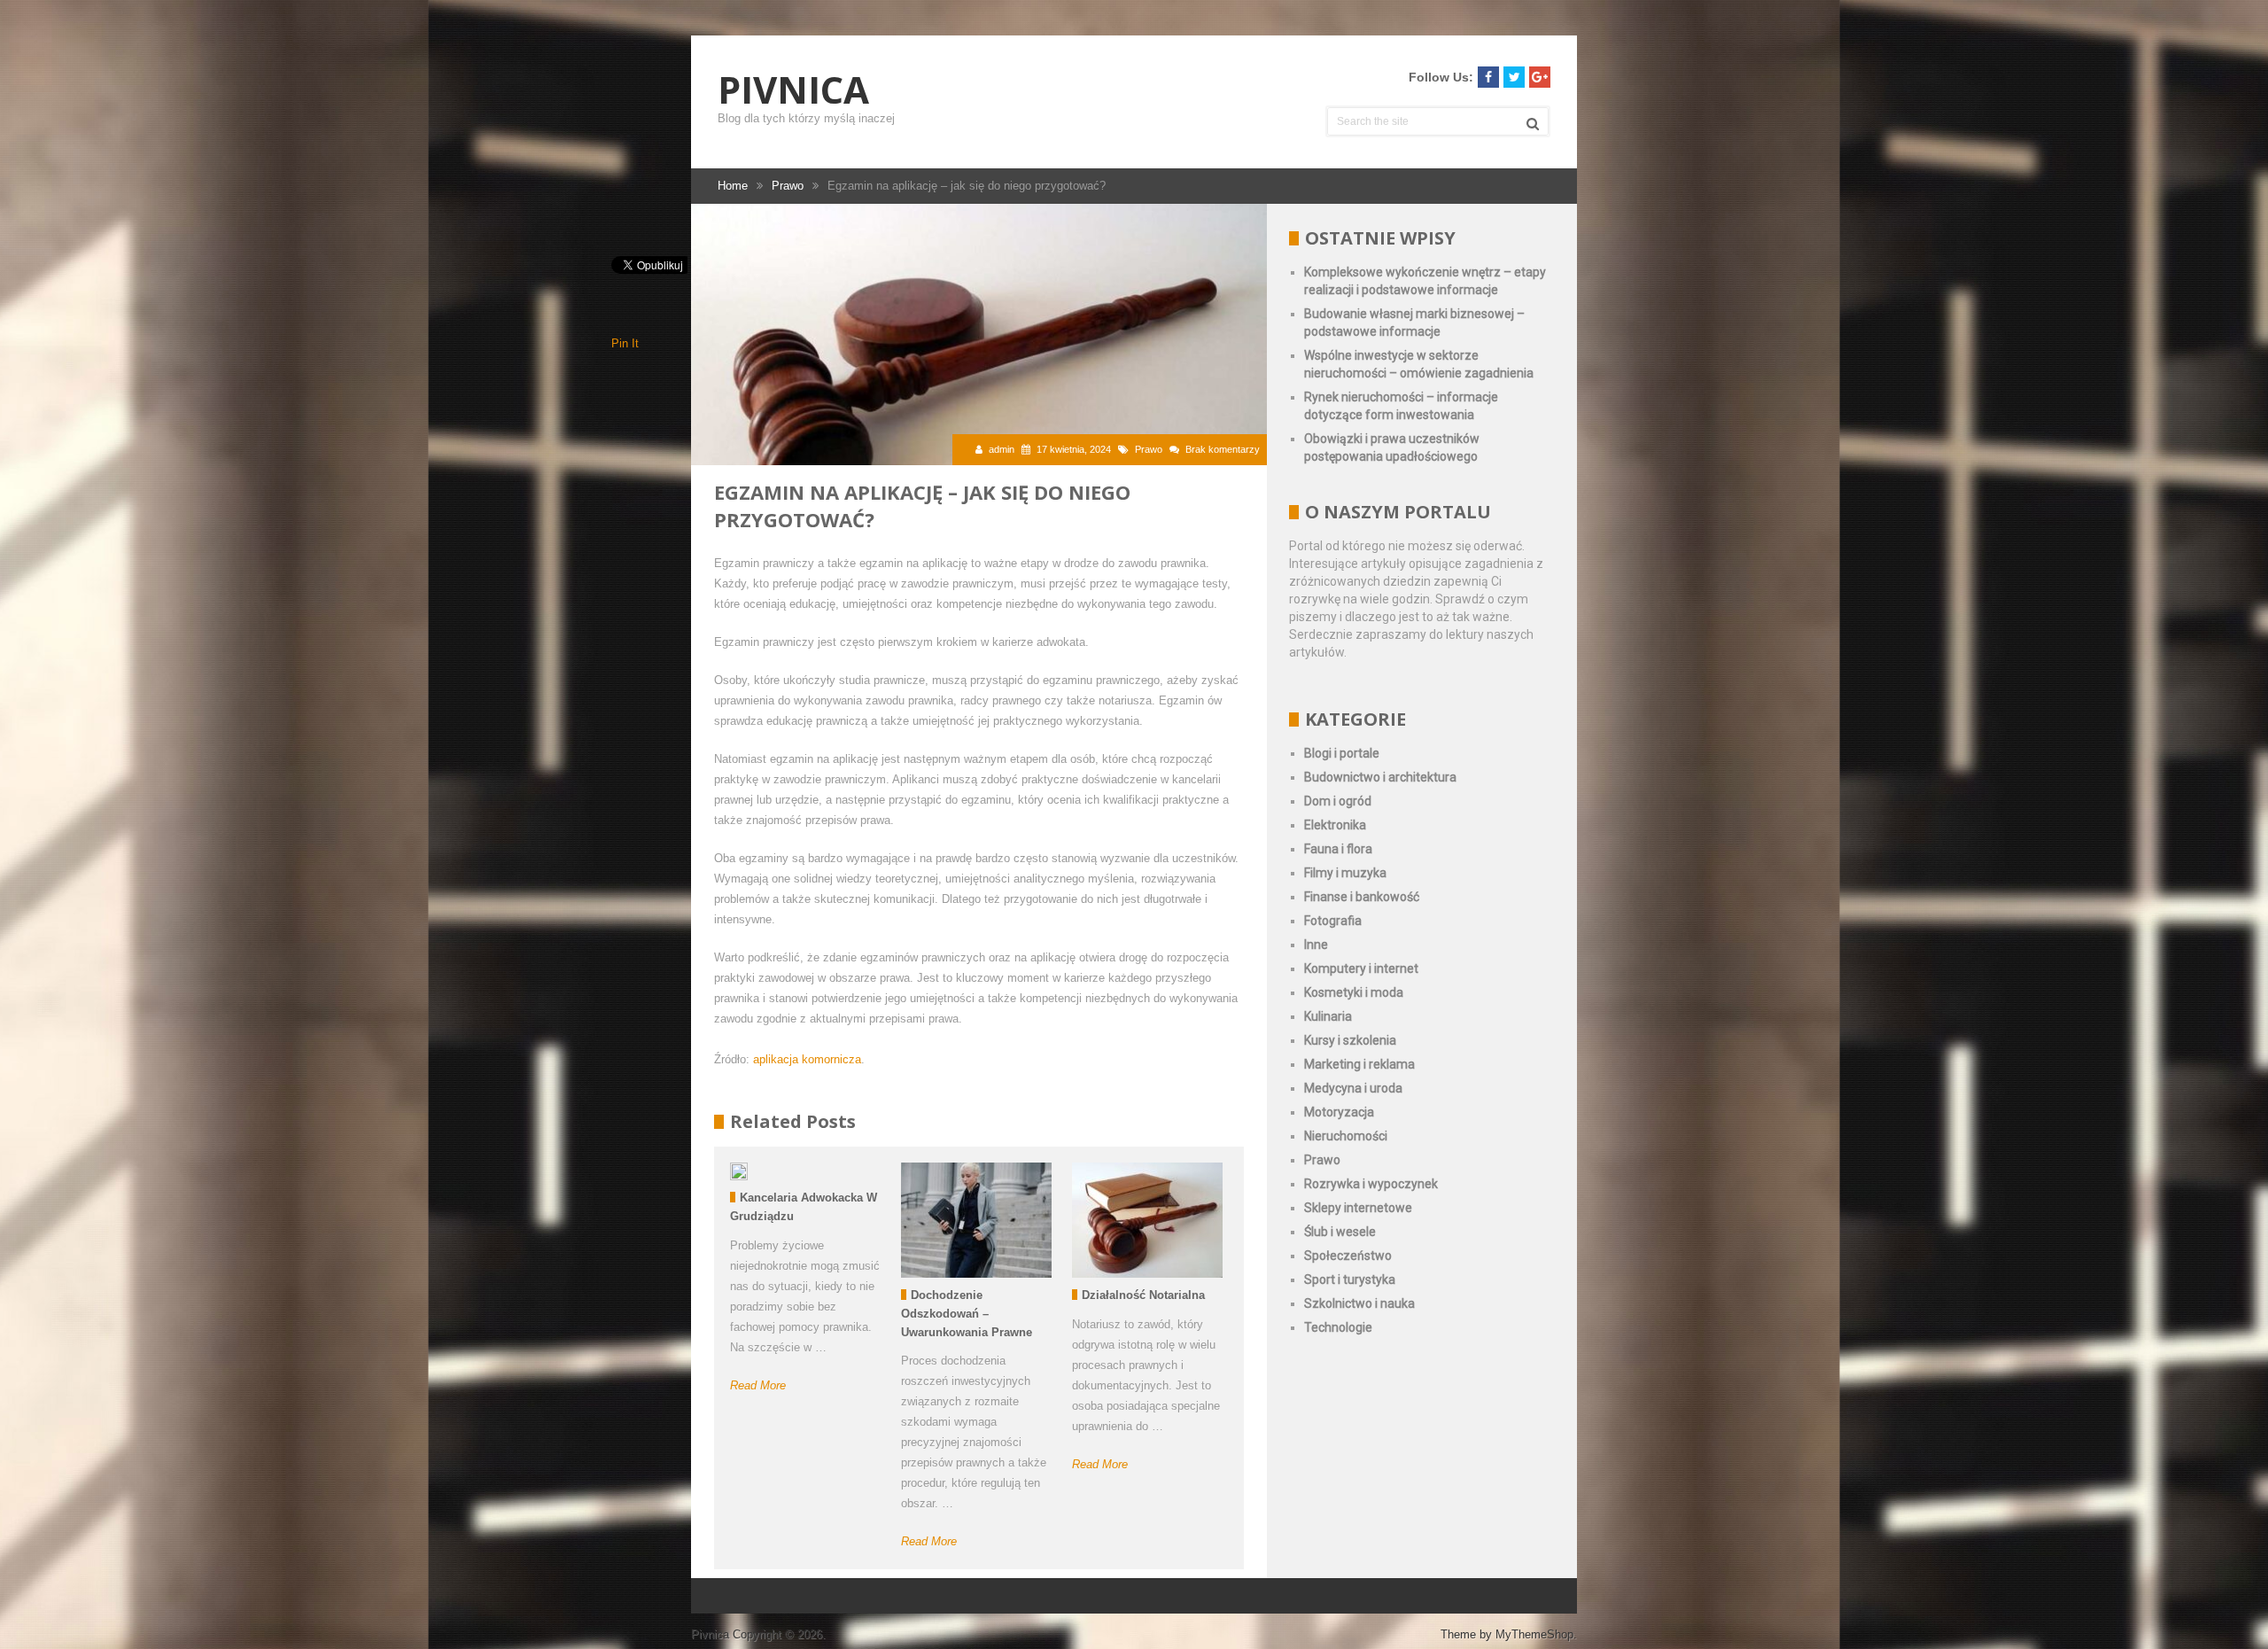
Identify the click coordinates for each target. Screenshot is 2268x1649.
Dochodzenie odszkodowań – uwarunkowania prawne (967, 1314)
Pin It (625, 343)
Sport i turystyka (1350, 1280)
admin (1002, 449)
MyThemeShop (1534, 1634)
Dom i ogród (1338, 801)
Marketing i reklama (1359, 1064)
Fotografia (1333, 921)
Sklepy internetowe (1358, 1208)
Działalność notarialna (1143, 1295)
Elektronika (1335, 825)
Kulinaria (1328, 1016)
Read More (758, 1385)
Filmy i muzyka (1345, 873)
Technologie (1338, 1327)
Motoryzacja (1339, 1112)
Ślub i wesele (1340, 1232)
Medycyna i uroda (1353, 1088)
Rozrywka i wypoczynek (1371, 1184)
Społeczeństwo (1348, 1256)
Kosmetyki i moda (1354, 992)
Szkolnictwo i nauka (1359, 1303)
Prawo (1149, 449)
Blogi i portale (1342, 753)
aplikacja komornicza (807, 1059)
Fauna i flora (1338, 849)
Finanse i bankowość (1362, 897)
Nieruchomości (1346, 1136)
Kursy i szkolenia (1350, 1040)
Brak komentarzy (1223, 449)
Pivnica (793, 89)
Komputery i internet (1361, 968)
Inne (1316, 945)
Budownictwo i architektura (1380, 777)
